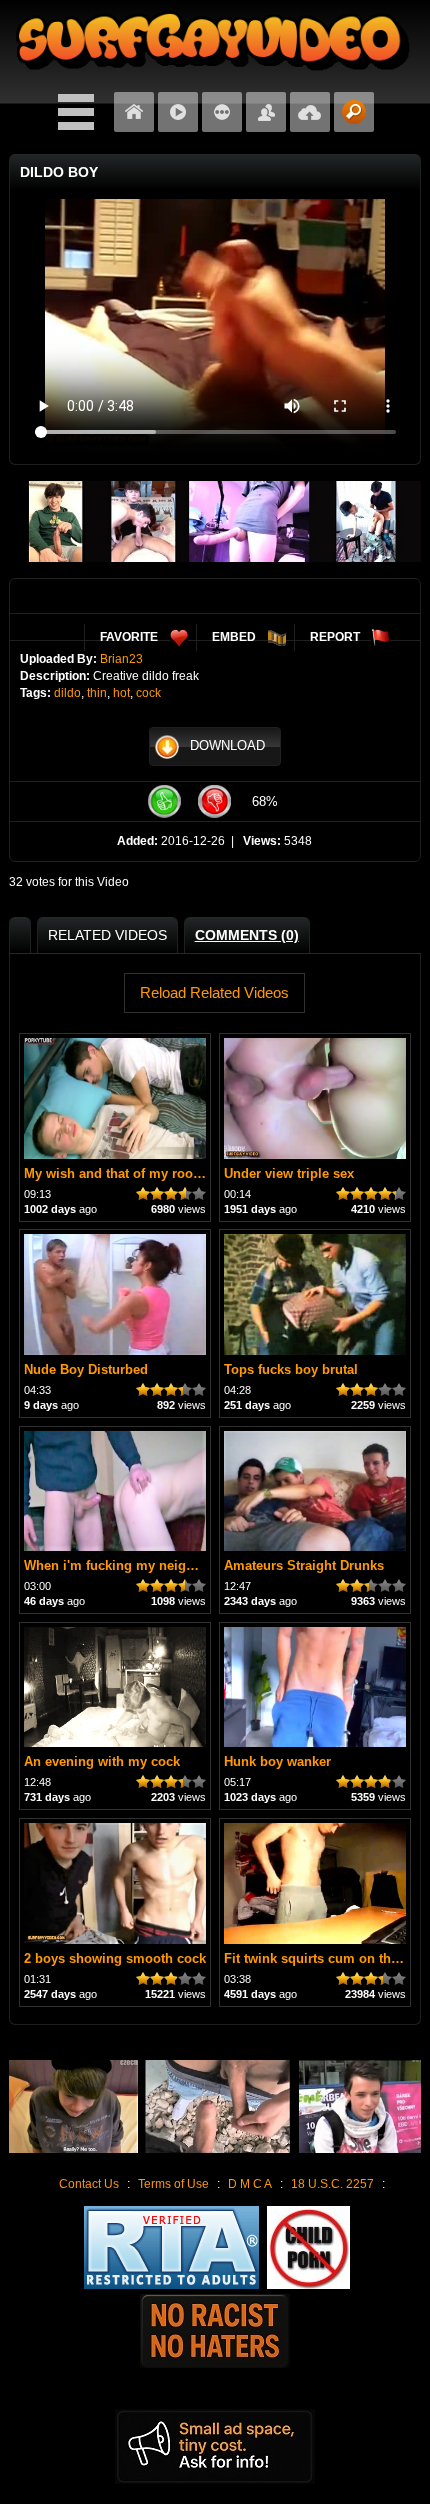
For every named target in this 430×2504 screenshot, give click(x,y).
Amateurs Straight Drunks (304, 1565)
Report (335, 637)
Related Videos (107, 935)
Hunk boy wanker (277, 1761)
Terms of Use (173, 2184)
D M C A (250, 2184)
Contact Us (89, 2184)
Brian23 (121, 659)
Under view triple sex (289, 1173)
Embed (234, 637)
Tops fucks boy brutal (291, 1369)
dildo (67, 693)
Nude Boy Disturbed (86, 1369)
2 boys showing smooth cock (115, 1958)
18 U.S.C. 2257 (332, 2184)
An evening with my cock (102, 1761)
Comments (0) (247, 935)
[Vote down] (215, 801)
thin (97, 693)
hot (121, 693)
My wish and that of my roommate (129, 1173)
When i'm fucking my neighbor (119, 1565)
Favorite (129, 637)
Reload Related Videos (214, 992)
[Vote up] (165, 801)
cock (148, 693)
